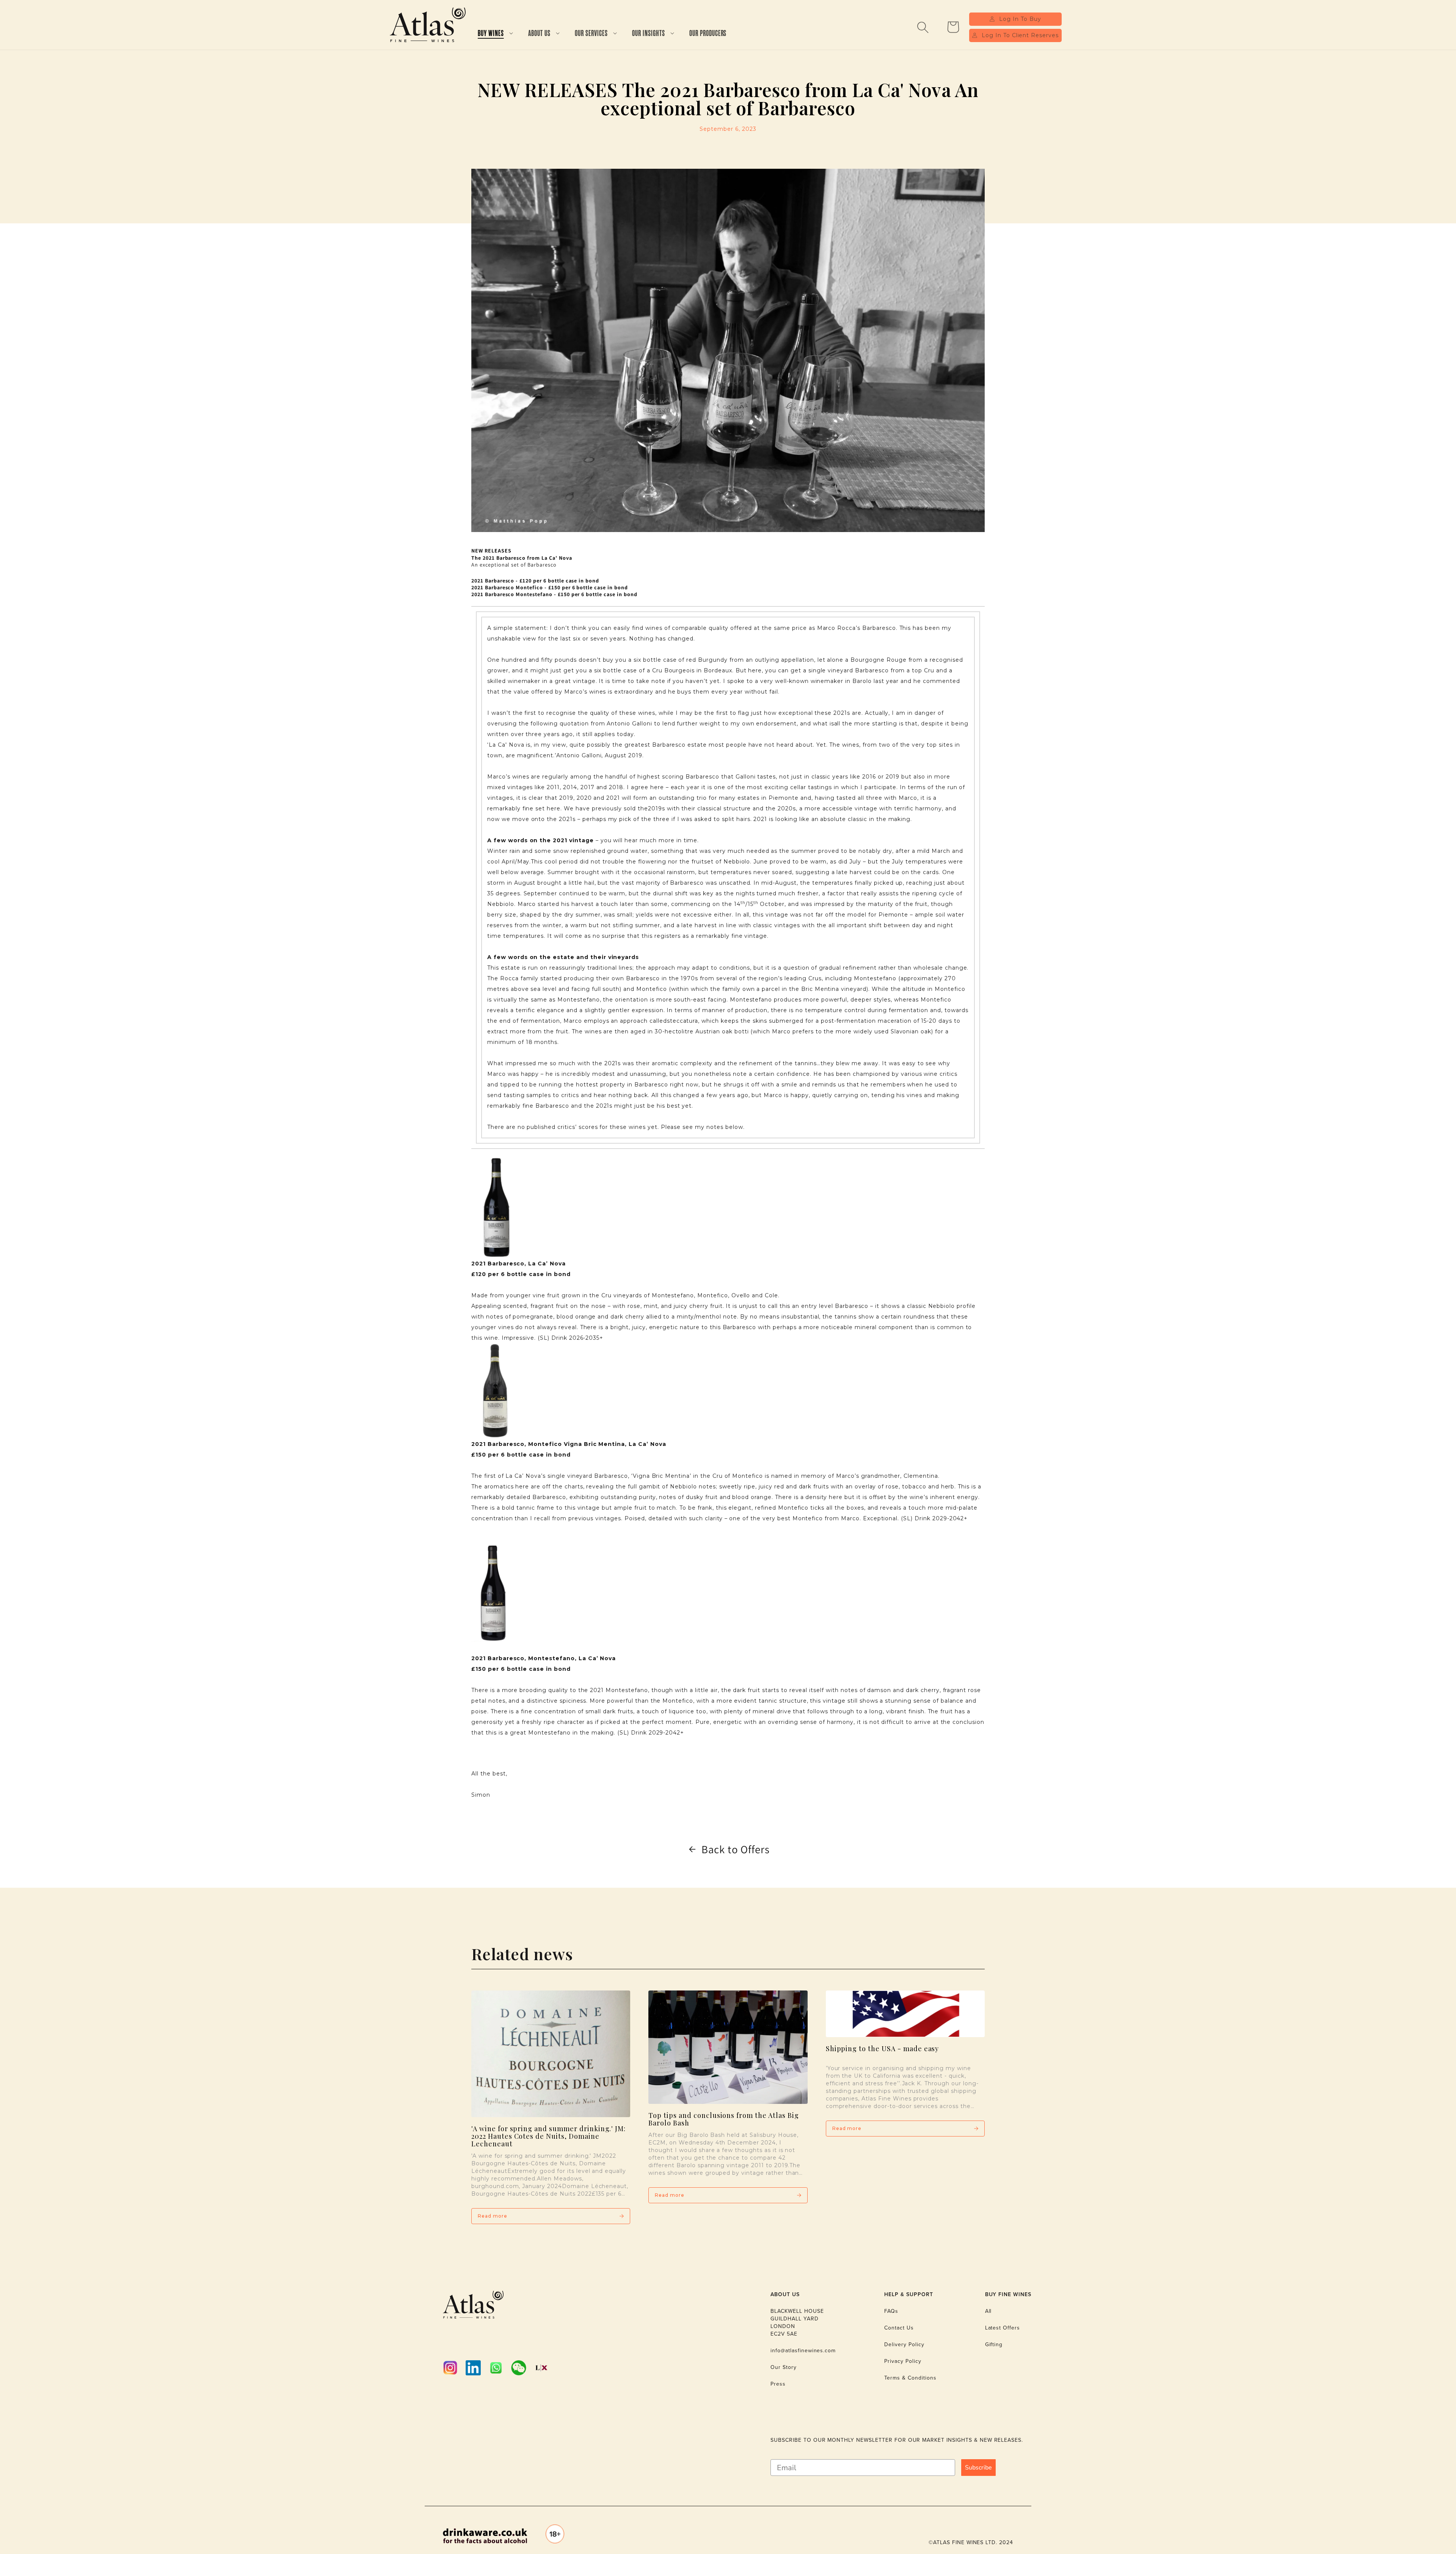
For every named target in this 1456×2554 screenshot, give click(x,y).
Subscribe (978, 2468)
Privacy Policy (903, 2361)
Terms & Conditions (910, 2378)
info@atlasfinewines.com (803, 2351)
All (988, 2311)
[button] (495, 34)
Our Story (784, 2367)
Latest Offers (1003, 2328)
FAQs (891, 2311)
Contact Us (899, 2328)
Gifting (994, 2344)
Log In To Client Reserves (1020, 35)
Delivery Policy (904, 2344)
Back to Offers (736, 1849)
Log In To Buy (1020, 19)
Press (778, 2384)
